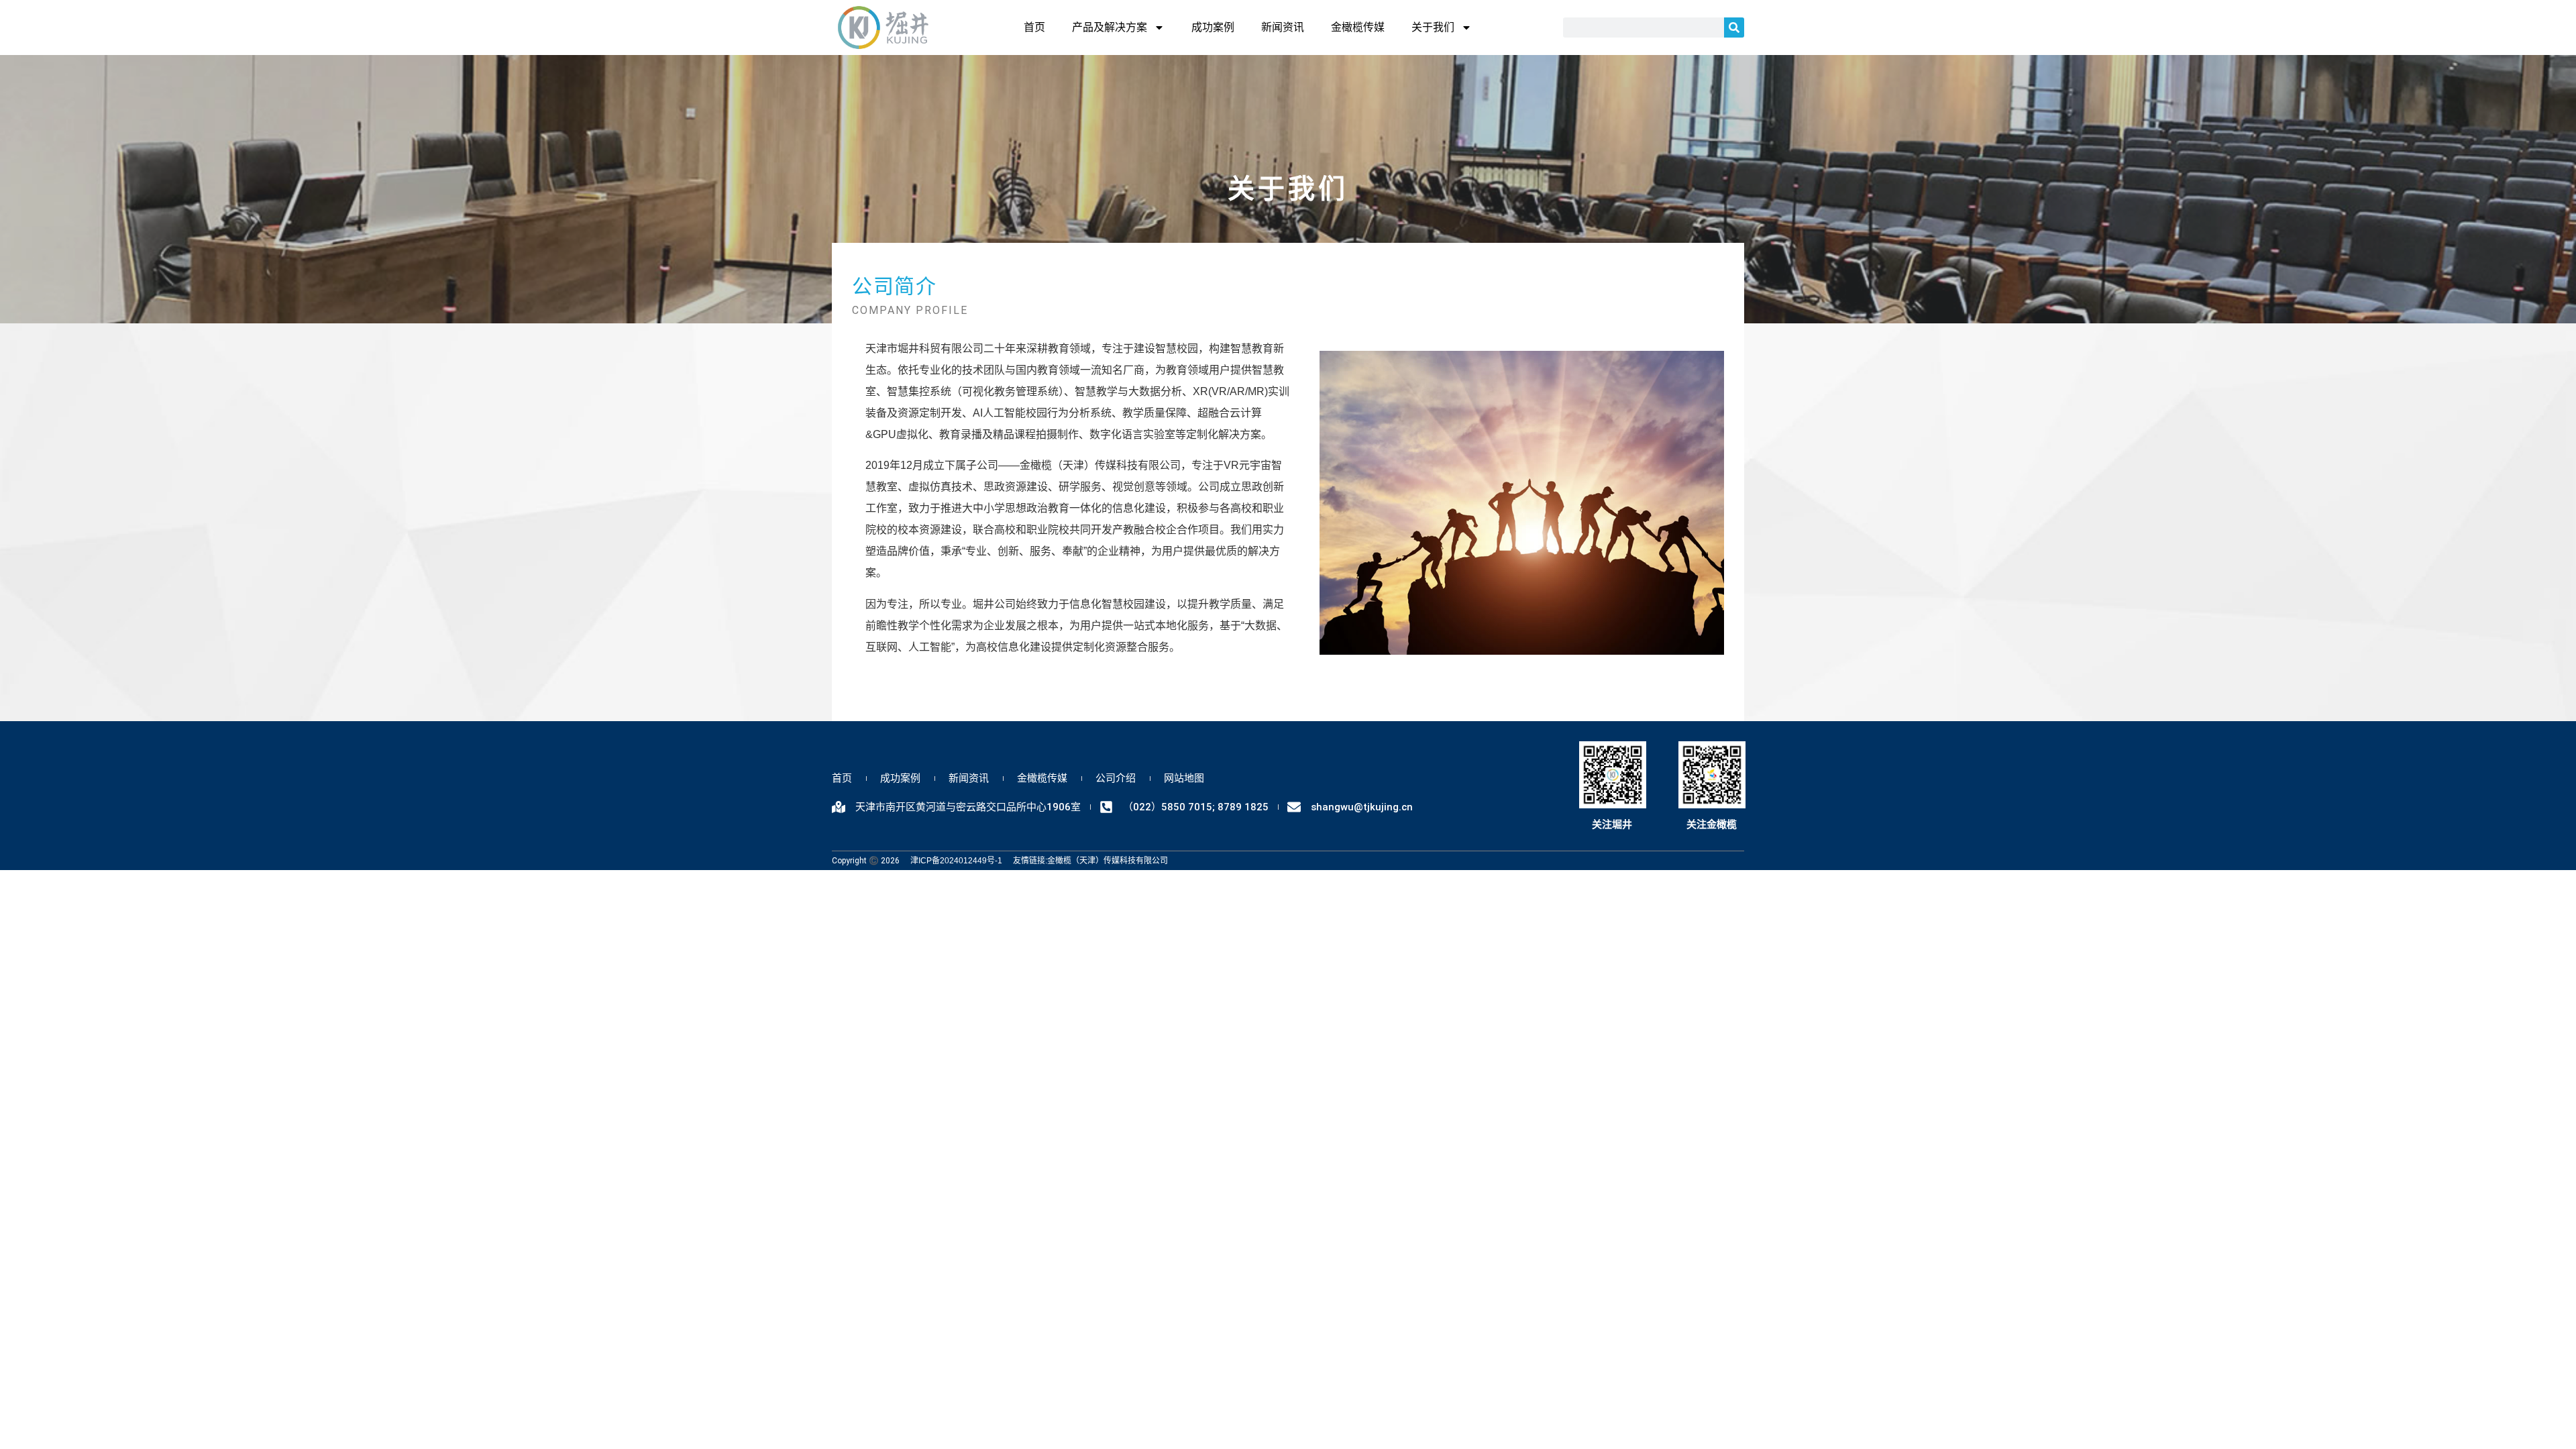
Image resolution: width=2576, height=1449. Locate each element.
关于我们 (1433, 27)
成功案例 (1213, 27)
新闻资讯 (1283, 27)
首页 (1034, 27)
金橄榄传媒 (1358, 27)
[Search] (1734, 28)
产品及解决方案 (1110, 27)
